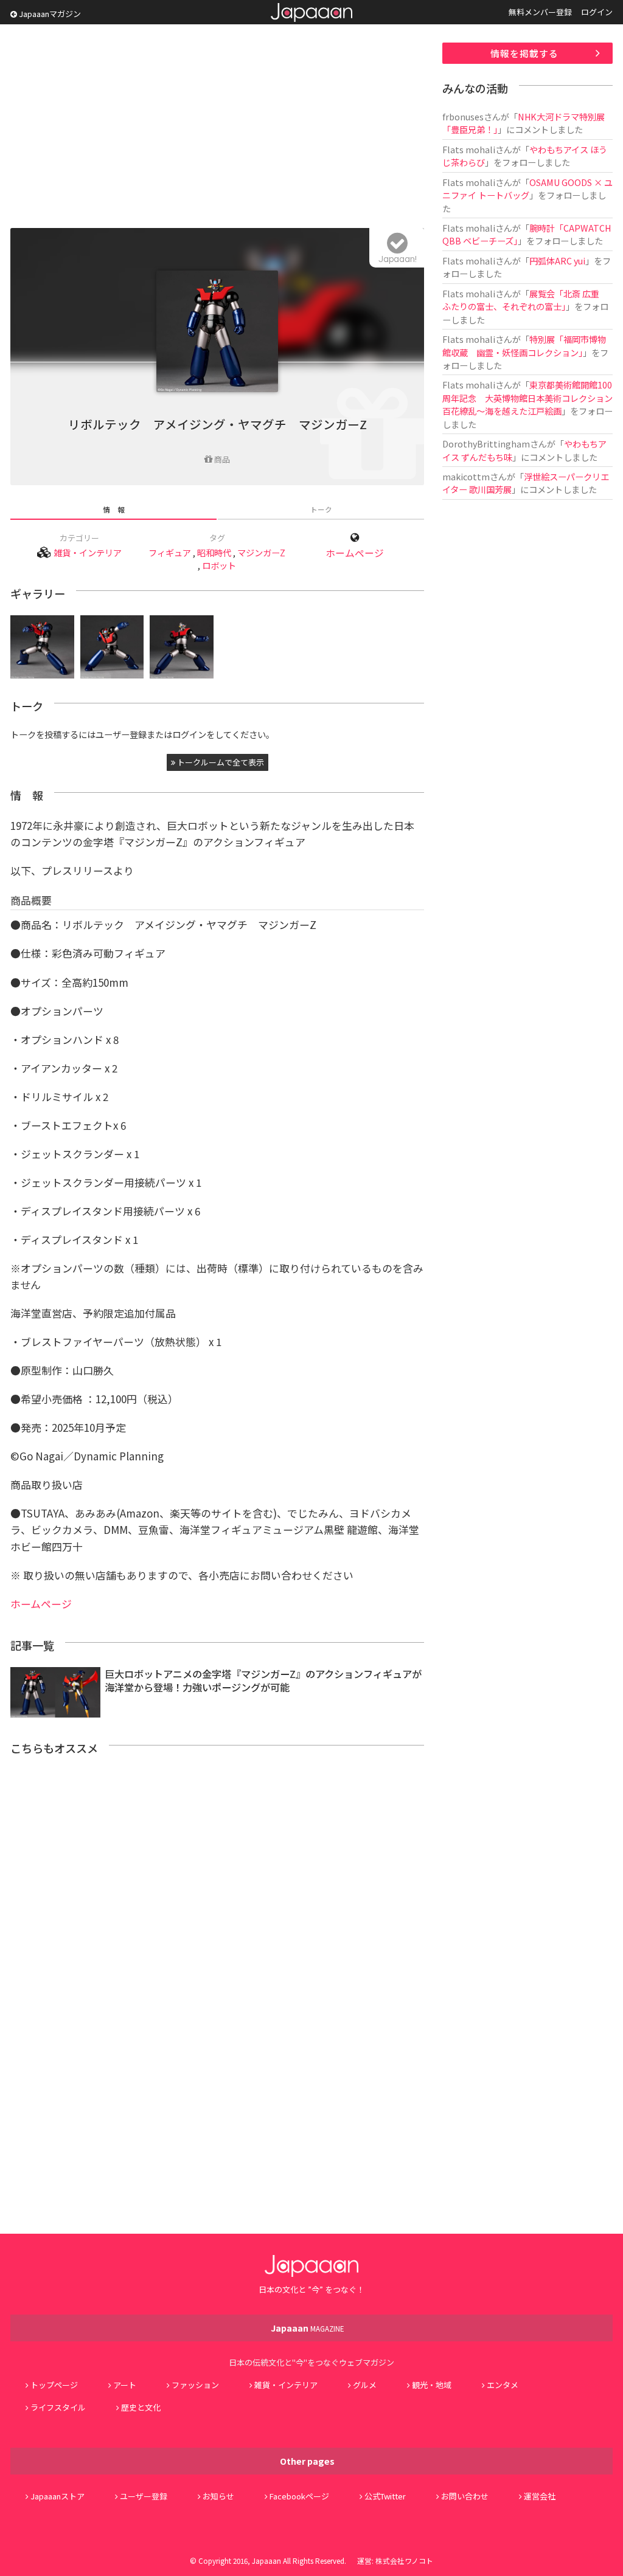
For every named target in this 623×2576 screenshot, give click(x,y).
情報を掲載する (524, 53)
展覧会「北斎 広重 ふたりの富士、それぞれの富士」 (525, 300)
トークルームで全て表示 (220, 762)
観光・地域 (432, 2385)
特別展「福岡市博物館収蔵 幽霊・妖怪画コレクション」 (524, 345)
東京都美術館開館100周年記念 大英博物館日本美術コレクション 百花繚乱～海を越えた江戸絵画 (532, 398)
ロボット (219, 565)
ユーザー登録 (144, 2496)
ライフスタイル (58, 2407)
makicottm (466, 476)
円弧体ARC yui (557, 261)
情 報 (114, 509)
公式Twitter (385, 2496)
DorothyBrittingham (486, 444)
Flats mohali (469, 149)
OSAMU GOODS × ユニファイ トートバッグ (527, 188)
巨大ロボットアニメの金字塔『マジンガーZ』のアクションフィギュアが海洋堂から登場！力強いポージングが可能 (263, 1681)
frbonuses (463, 116)
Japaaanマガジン (49, 14)
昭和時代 (214, 552)
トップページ (54, 2385)
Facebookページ (299, 2496)
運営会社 (540, 2496)
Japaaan (311, 12)
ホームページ (355, 553)
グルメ (365, 2385)
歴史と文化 (141, 2407)
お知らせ (218, 2496)
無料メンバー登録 (540, 12)
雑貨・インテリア (88, 552)
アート (125, 2385)
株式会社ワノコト (404, 2560)
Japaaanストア (57, 2496)
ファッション (195, 2385)
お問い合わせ (465, 2496)
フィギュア (170, 552)
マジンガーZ (261, 552)
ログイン (597, 12)
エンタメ (503, 2385)
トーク (321, 509)
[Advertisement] (217, 128)
